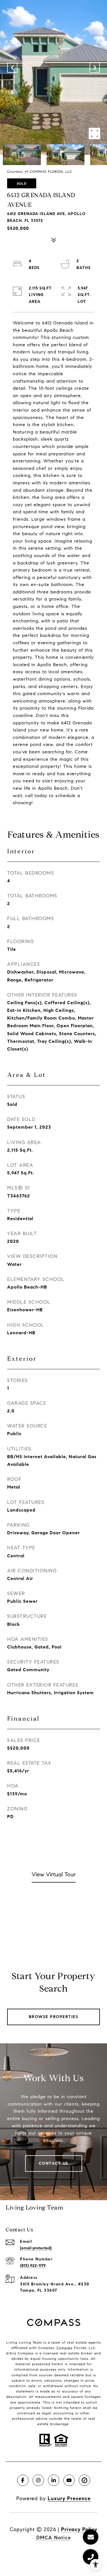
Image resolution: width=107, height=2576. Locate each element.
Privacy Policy (79, 2529)
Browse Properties (54, 2017)
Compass (64, 2348)
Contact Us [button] (54, 2163)
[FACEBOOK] (23, 2480)
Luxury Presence (69, 2498)
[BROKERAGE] (84, 2480)
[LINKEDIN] (54, 2480)
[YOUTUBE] (69, 2480)
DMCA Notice (54, 2538)
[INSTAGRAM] (38, 2480)
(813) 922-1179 (33, 2266)
